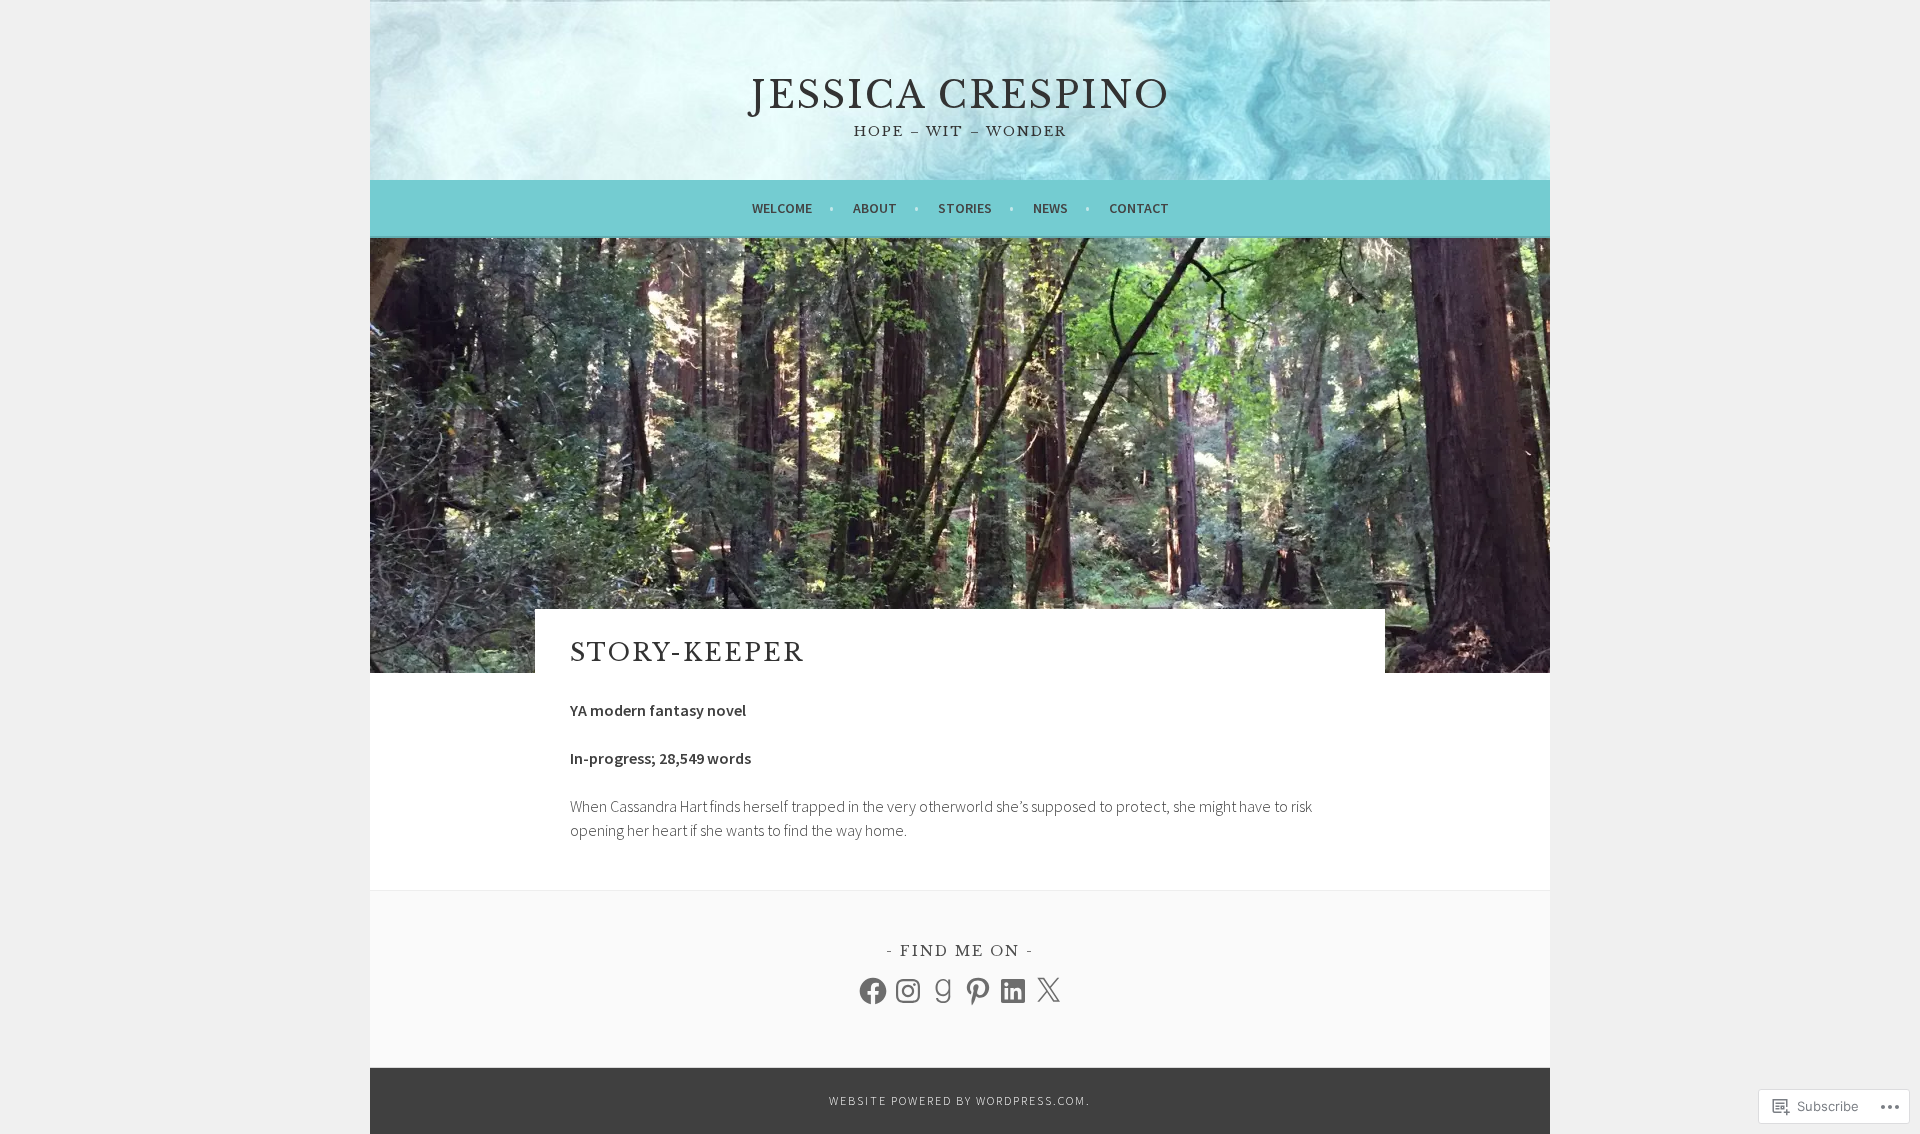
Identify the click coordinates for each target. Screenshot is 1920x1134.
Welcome (782, 208)
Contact (1139, 208)
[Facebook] (873, 991)
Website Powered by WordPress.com (957, 1100)
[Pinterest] (978, 991)
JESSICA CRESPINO (960, 95)
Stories (965, 208)
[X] (1048, 991)
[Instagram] (908, 991)
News (1050, 208)
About (875, 208)
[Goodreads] (943, 991)
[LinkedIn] (1013, 991)
